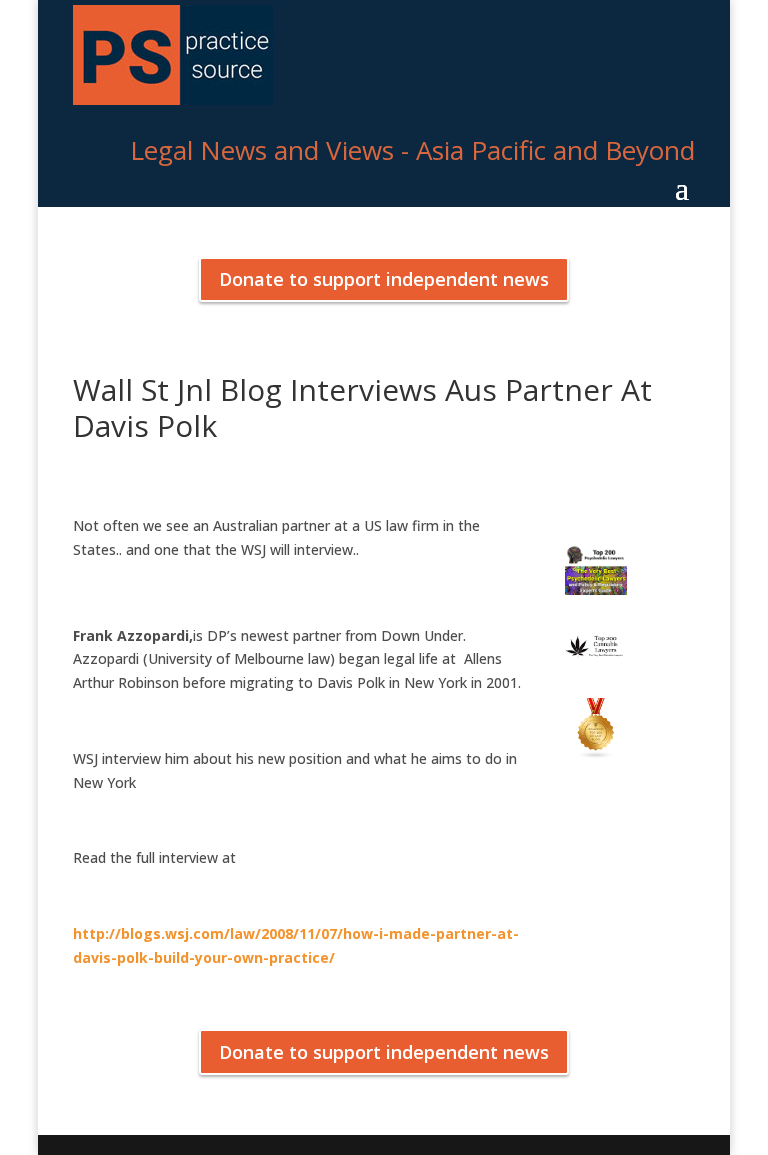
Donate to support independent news (384, 279)
